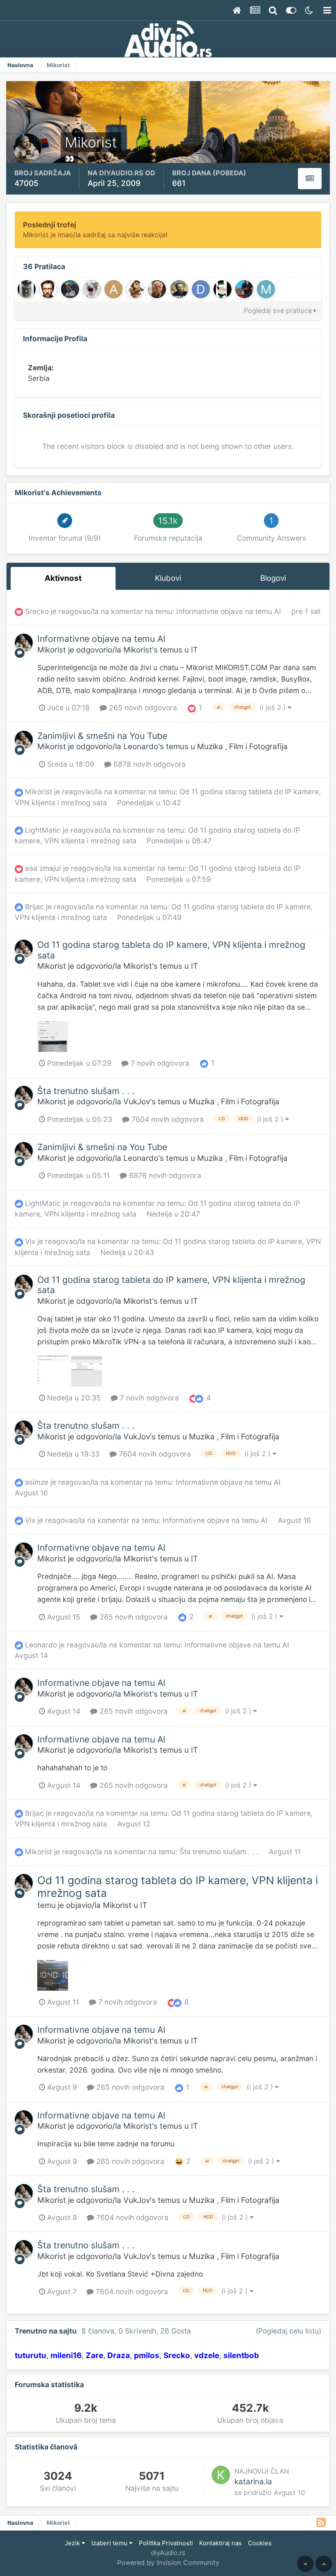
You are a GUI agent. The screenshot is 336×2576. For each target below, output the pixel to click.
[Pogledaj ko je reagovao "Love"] (192, 708)
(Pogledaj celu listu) (288, 2331)
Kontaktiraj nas (220, 2543)
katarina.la (253, 2482)
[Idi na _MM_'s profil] (266, 289)
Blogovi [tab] (273, 578)
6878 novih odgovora (149, 764)
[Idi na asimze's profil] (114, 289)
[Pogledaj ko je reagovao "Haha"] (179, 2161)
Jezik (73, 2543)
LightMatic (43, 830)
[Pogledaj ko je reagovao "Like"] (204, 1063)
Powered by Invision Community (168, 2562)
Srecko (37, 611)
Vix (30, 1241)
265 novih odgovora (142, 708)
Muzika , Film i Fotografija (242, 747)
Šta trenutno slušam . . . (86, 1091)
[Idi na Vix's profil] (92, 289)
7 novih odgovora (159, 1063)
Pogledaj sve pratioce (279, 310)
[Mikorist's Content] (310, 179)
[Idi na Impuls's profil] (222, 289)
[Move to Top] (324, 2564)
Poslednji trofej (50, 225)
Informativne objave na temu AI (230, 611)
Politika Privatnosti (166, 2543)
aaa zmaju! (43, 868)
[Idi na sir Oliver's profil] (179, 289)
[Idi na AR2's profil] (244, 289)
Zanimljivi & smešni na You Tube (102, 736)
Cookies (260, 2543)
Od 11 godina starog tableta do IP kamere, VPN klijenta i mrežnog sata (171, 950)
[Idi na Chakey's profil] (27, 289)
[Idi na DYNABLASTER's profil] (70, 289)
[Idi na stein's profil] (48, 289)
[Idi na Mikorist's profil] (24, 643)
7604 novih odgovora (167, 1119)
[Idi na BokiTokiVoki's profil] (135, 289)
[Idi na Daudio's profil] (201, 289)
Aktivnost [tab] (63, 578)
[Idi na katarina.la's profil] (221, 2475)
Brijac (34, 907)
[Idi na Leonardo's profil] (157, 289)
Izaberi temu (110, 2543)
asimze (37, 1482)
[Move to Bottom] (305, 2564)
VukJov (137, 1102)
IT (194, 650)
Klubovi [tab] (168, 578)
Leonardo (141, 747)
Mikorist (52, 650)
